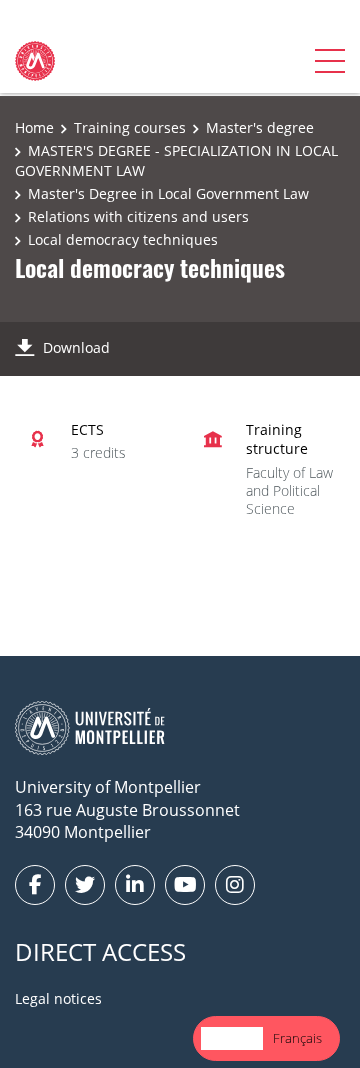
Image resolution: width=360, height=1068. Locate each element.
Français (297, 1038)
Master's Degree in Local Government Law (168, 193)
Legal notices (58, 998)
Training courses (130, 127)
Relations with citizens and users (138, 216)
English (232, 1038)
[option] (297, 1038)
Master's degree (260, 127)
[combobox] (232, 1038)
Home (34, 127)
